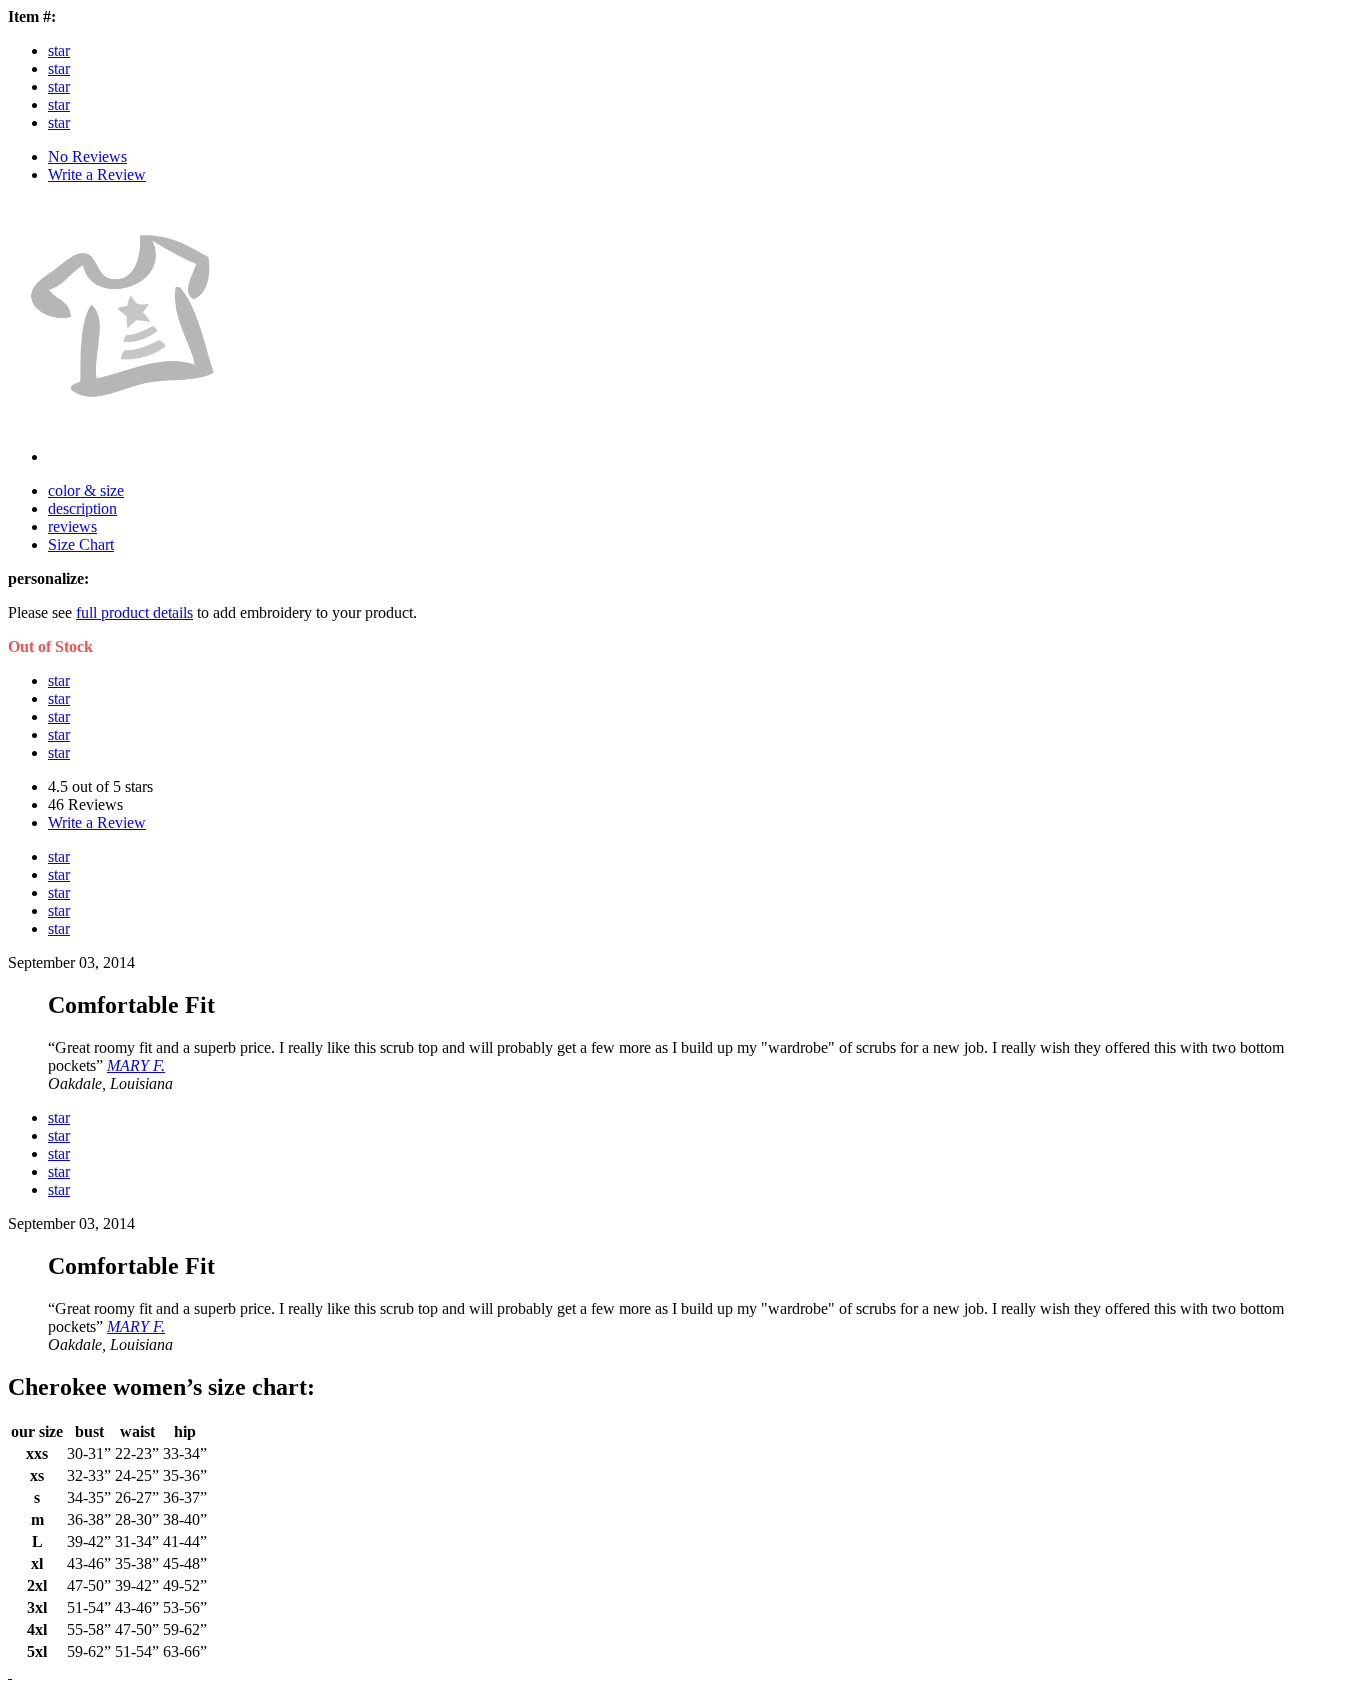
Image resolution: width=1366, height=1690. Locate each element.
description (82, 508)
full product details (134, 612)
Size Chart (81, 544)
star (59, 50)
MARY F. (136, 1065)
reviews (72, 526)
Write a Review (97, 174)
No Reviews (87, 156)
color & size (86, 490)
